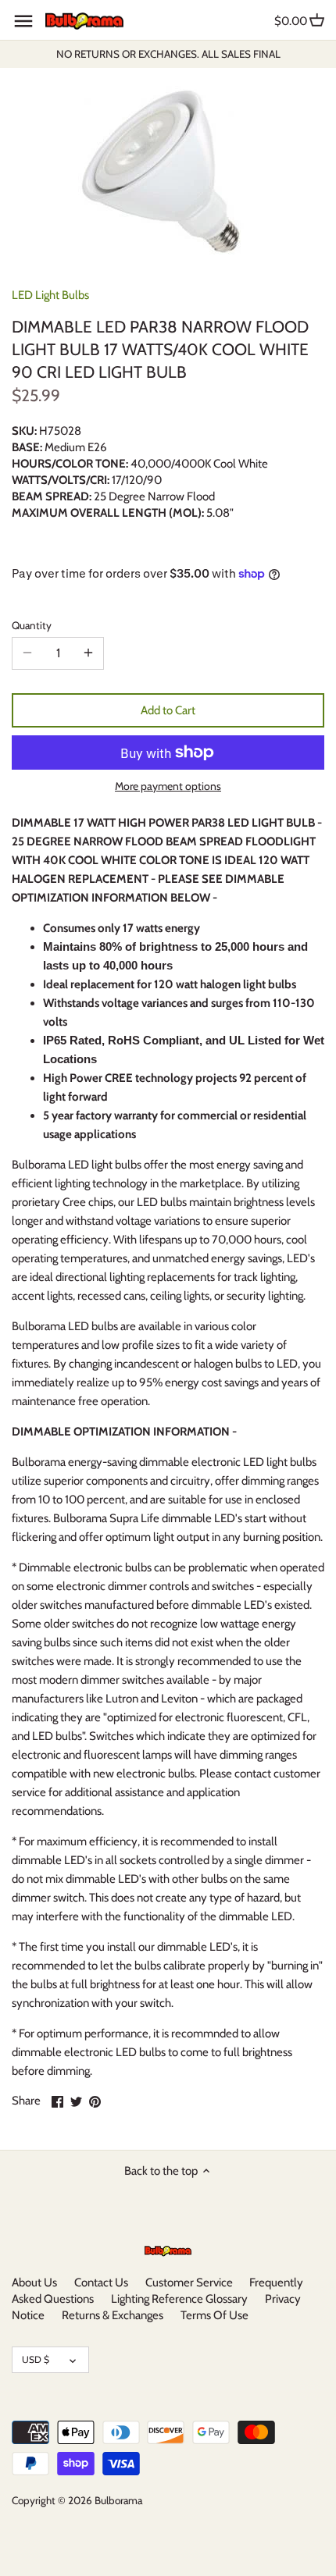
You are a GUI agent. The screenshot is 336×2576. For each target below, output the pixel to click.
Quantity (32, 625)
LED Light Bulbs (50, 295)
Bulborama (118, 2500)
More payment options (168, 786)
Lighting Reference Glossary (179, 2299)
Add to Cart (168, 710)
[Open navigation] (23, 21)
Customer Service (189, 2282)
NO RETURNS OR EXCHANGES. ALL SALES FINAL (168, 54)
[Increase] (88, 653)
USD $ (36, 2359)
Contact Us (101, 2282)
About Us (34, 2282)
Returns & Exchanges (113, 2315)
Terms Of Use (214, 2315)
